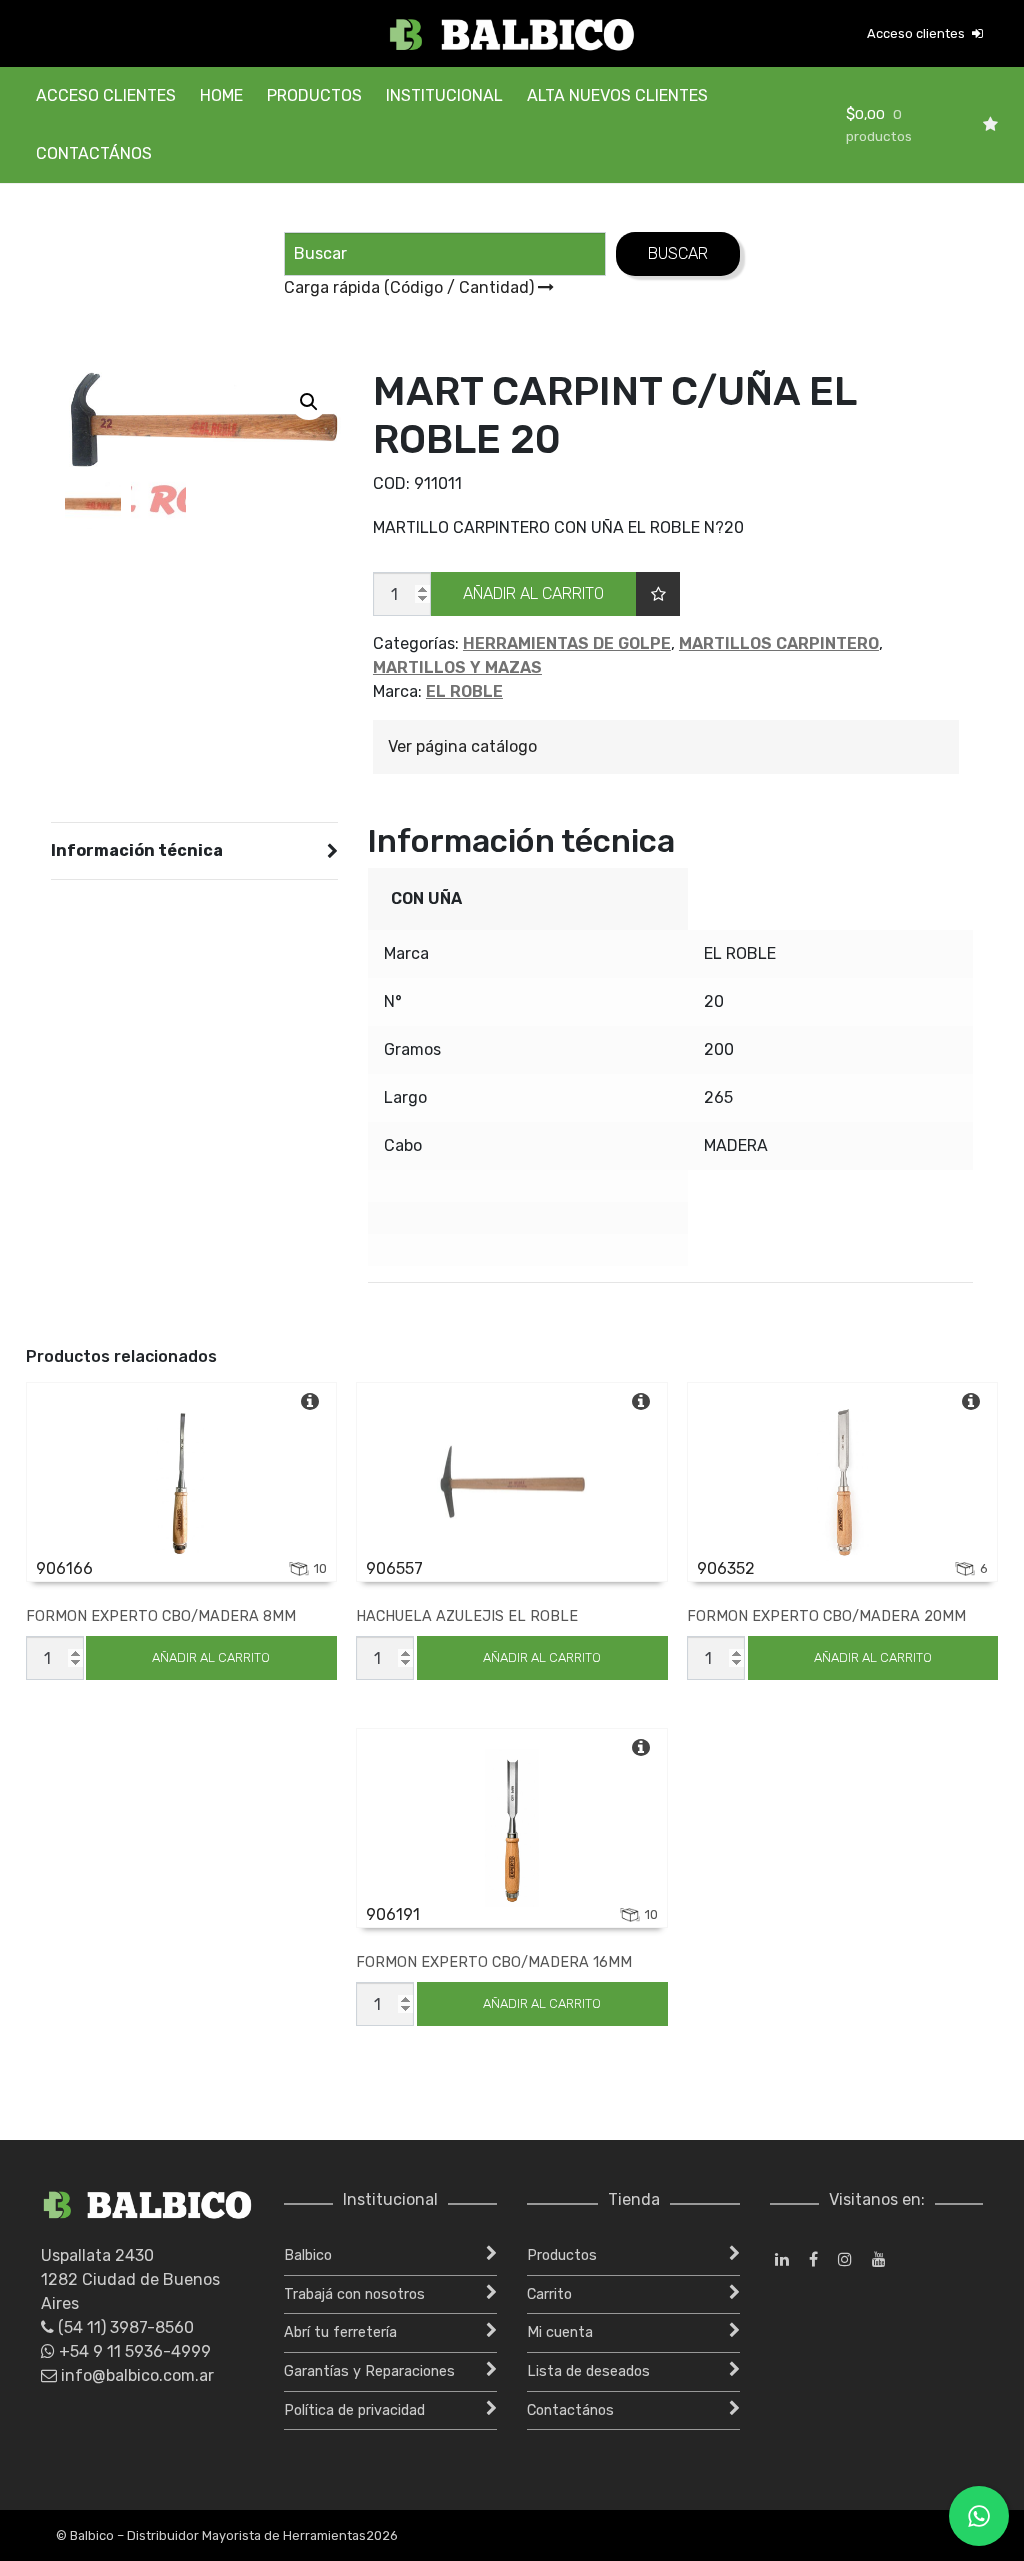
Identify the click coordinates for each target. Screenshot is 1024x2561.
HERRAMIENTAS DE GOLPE (567, 643)
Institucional (444, 95)
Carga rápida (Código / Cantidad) (411, 287)
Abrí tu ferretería (340, 2332)
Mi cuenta (560, 2332)
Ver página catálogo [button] (462, 746)
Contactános (94, 153)
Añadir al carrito (533, 593)
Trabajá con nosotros (354, 2294)
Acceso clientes (917, 33)
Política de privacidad (354, 2410)
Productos (314, 95)
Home (221, 95)
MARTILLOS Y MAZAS (457, 667)
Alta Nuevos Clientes (617, 95)
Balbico (308, 2255)
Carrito (549, 2294)
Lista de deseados (588, 2371)
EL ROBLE (464, 691)
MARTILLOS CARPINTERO (779, 643)
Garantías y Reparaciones (369, 2371)
